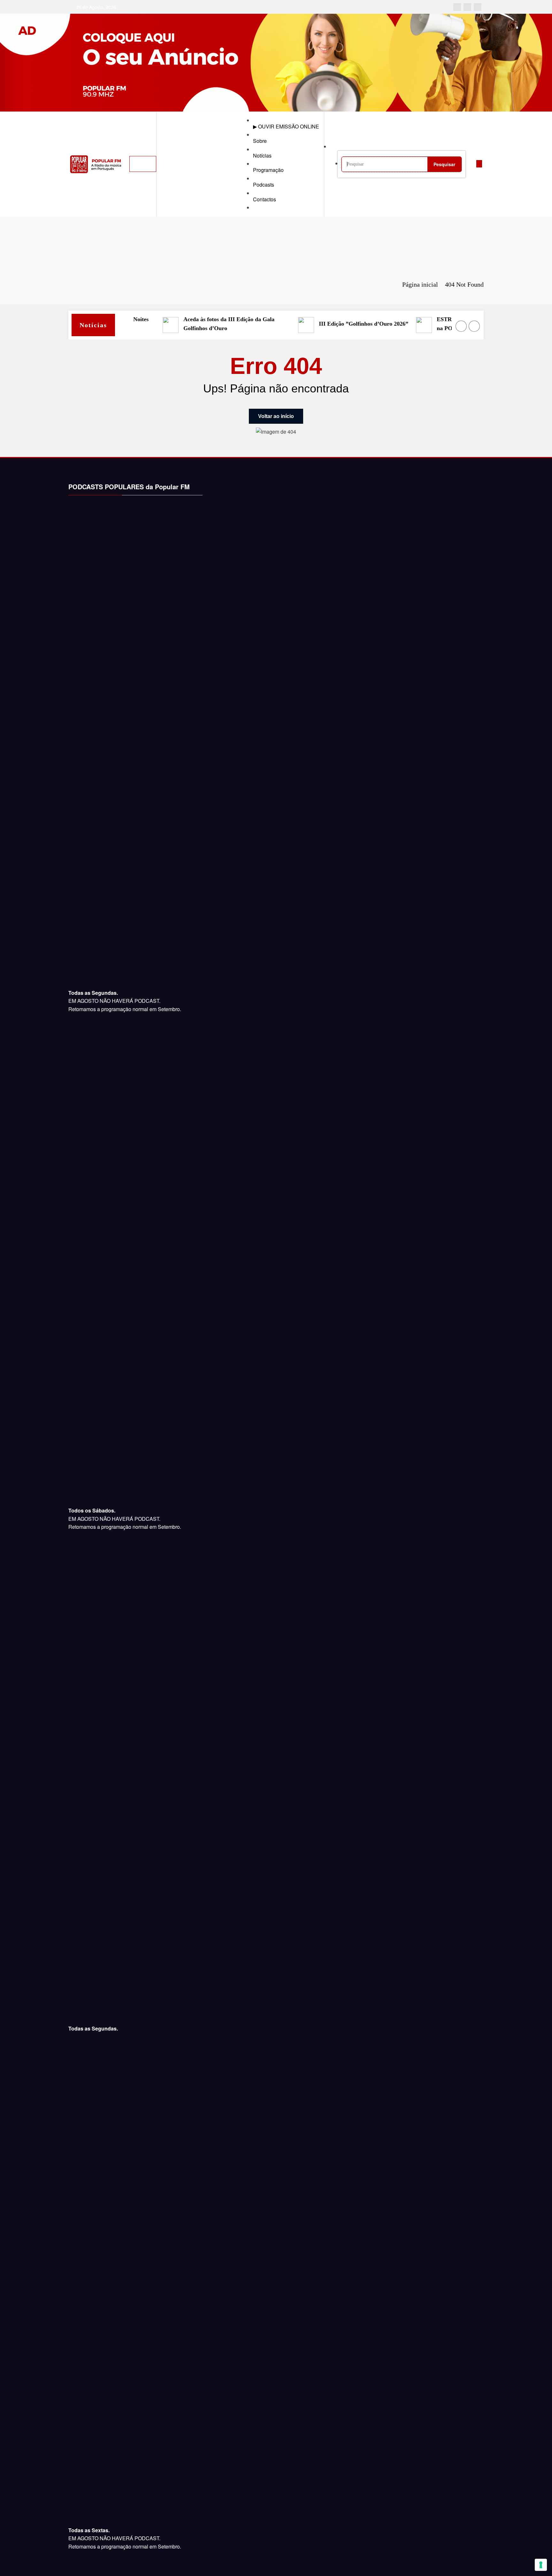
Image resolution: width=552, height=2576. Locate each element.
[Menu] (143, 164)
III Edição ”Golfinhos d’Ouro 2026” (344, 324)
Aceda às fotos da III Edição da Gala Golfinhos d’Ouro (209, 324)
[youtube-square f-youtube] (478, 7)
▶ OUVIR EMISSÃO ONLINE (286, 126)
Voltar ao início (276, 416)
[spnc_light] (471, 164)
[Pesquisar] (338, 147)
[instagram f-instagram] (467, 7)
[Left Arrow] (461, 326)
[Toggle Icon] (479, 164)
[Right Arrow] (474, 326)
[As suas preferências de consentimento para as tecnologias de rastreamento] (541, 2565)
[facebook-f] (457, 7)
